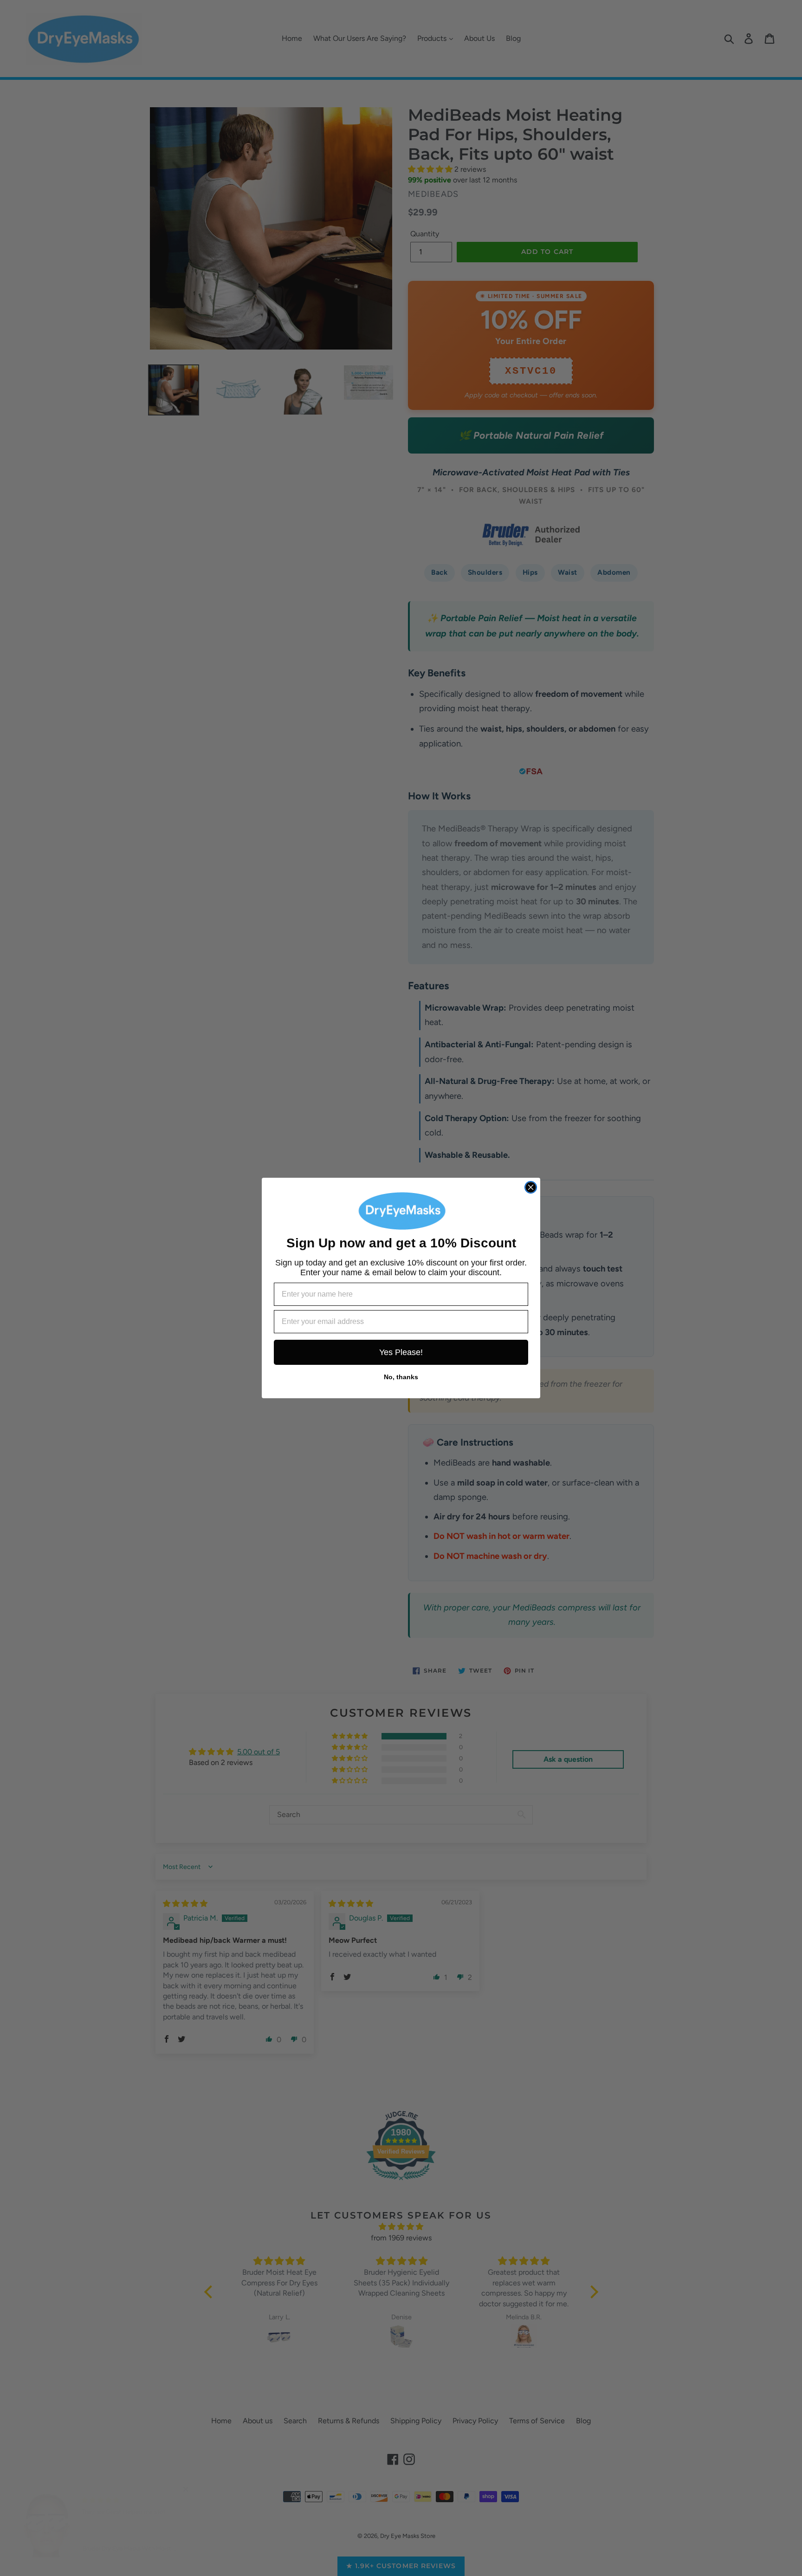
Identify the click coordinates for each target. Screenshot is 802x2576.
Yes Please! (401, 1352)
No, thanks (401, 1377)
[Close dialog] (531, 1187)
